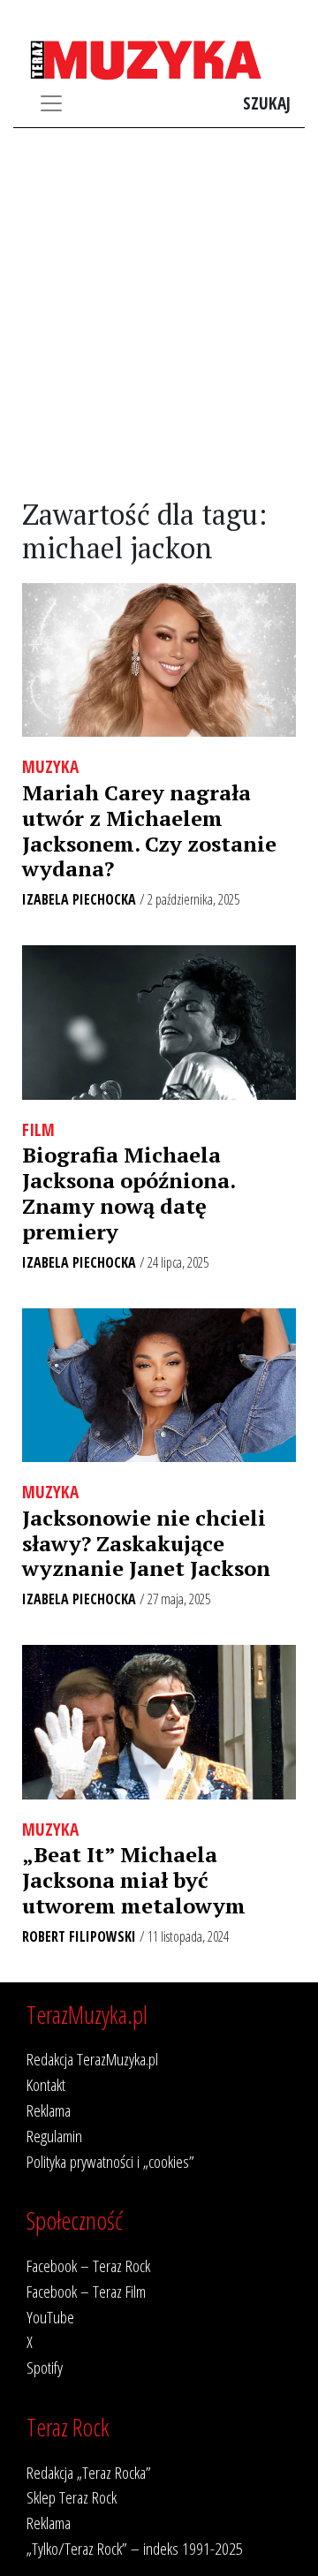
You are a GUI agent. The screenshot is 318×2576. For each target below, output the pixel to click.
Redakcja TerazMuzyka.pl (92, 2059)
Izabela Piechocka (79, 899)
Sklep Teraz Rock (72, 2497)
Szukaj (267, 103)
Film (38, 1129)
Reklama (49, 2110)
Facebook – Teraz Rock (88, 2265)
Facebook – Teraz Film (86, 2291)
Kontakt (46, 2084)
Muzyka (50, 766)
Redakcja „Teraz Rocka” (89, 2472)
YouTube (50, 2317)
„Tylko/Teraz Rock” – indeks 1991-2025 (135, 2548)
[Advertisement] (159, 314)
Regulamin (54, 2136)
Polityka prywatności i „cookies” (110, 2161)
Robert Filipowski (79, 1936)
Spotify (45, 2367)
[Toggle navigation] (51, 103)
